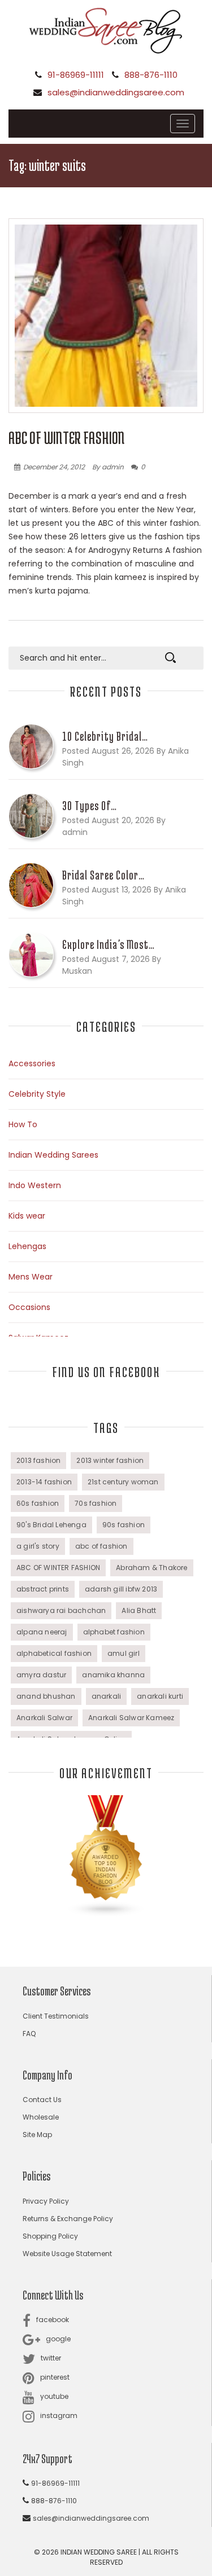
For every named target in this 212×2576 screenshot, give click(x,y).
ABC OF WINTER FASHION (67, 438)
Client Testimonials (56, 2016)
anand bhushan (46, 1696)
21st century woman (123, 1482)
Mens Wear (31, 1277)
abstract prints (43, 1589)
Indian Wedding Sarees (53, 1155)
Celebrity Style (37, 1094)
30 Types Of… (90, 806)
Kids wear (27, 1216)
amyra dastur (41, 1675)
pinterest (55, 2377)
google (58, 2339)
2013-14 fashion (44, 1482)
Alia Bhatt (139, 1610)
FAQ (29, 2034)
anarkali (107, 1696)
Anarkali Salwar (44, 1718)
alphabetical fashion (54, 1653)
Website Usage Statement (67, 2254)
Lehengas (27, 1246)
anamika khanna (113, 1675)
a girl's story (38, 1546)
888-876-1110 (151, 75)
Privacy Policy (46, 2201)
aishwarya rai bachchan (61, 1610)
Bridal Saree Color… (103, 875)
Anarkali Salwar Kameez (131, 1718)
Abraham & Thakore (152, 1568)
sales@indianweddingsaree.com (116, 92)
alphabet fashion (114, 1632)
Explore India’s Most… (109, 944)
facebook (53, 2320)
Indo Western (35, 1185)
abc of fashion (101, 1546)
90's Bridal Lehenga (51, 1525)
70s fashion (96, 1503)
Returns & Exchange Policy (68, 2219)
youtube (54, 2396)
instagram (59, 2415)
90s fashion (124, 1525)
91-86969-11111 (76, 75)
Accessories (32, 1063)
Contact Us (42, 2100)
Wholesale (41, 2117)
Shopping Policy (50, 2236)
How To (23, 1124)
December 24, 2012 (54, 467)
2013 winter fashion (110, 1460)
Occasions (29, 1307)
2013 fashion (38, 1460)
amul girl (124, 1653)
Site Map (37, 2135)
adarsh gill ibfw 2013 (121, 1589)
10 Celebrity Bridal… (105, 736)
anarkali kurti (160, 1696)
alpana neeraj (42, 1632)
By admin (108, 467)
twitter (51, 2358)
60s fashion (38, 1503)
